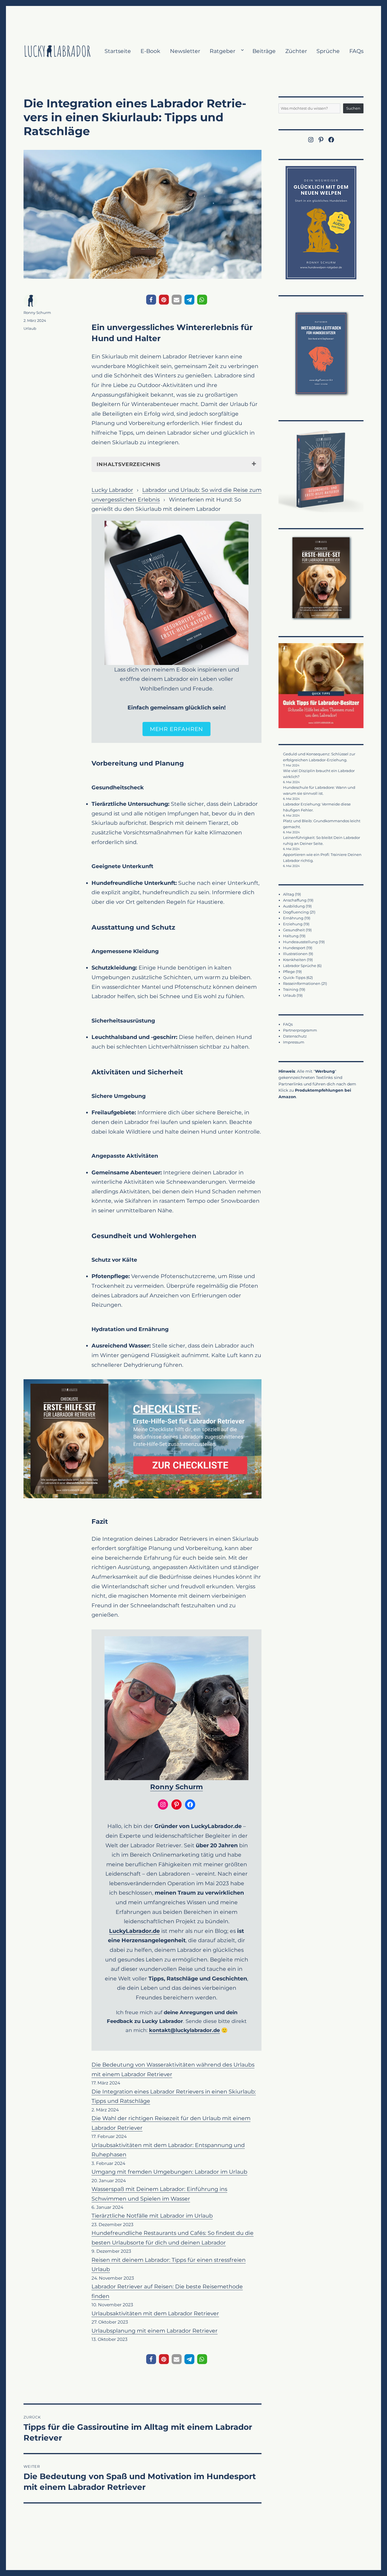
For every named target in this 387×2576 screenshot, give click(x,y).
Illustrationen (295, 954)
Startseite (118, 51)
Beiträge (264, 51)
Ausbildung (294, 906)
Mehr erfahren (177, 729)
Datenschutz (295, 1036)
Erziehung (293, 924)
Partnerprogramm (300, 1030)
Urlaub (30, 328)
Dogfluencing (296, 912)
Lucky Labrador (112, 490)
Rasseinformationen (302, 983)
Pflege (289, 972)
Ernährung (293, 918)
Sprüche (328, 51)
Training (291, 989)
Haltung (291, 936)
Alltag (289, 894)
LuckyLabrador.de (134, 1931)
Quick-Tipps (294, 977)
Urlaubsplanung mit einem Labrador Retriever (155, 2331)
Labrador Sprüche (300, 966)
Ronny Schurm (177, 1787)
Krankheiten (294, 960)
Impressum (294, 1042)
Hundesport (294, 948)
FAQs (356, 51)
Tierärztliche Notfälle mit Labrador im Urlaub (152, 2216)
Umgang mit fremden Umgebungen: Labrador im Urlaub (169, 2172)
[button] (151, 300)
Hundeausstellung (300, 942)
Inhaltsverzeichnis (128, 464)
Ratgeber (223, 51)
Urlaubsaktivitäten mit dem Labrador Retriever (155, 2313)
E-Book (150, 51)
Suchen (353, 108)
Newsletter (185, 51)
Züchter (296, 51)
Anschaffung (295, 900)
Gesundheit (294, 930)
